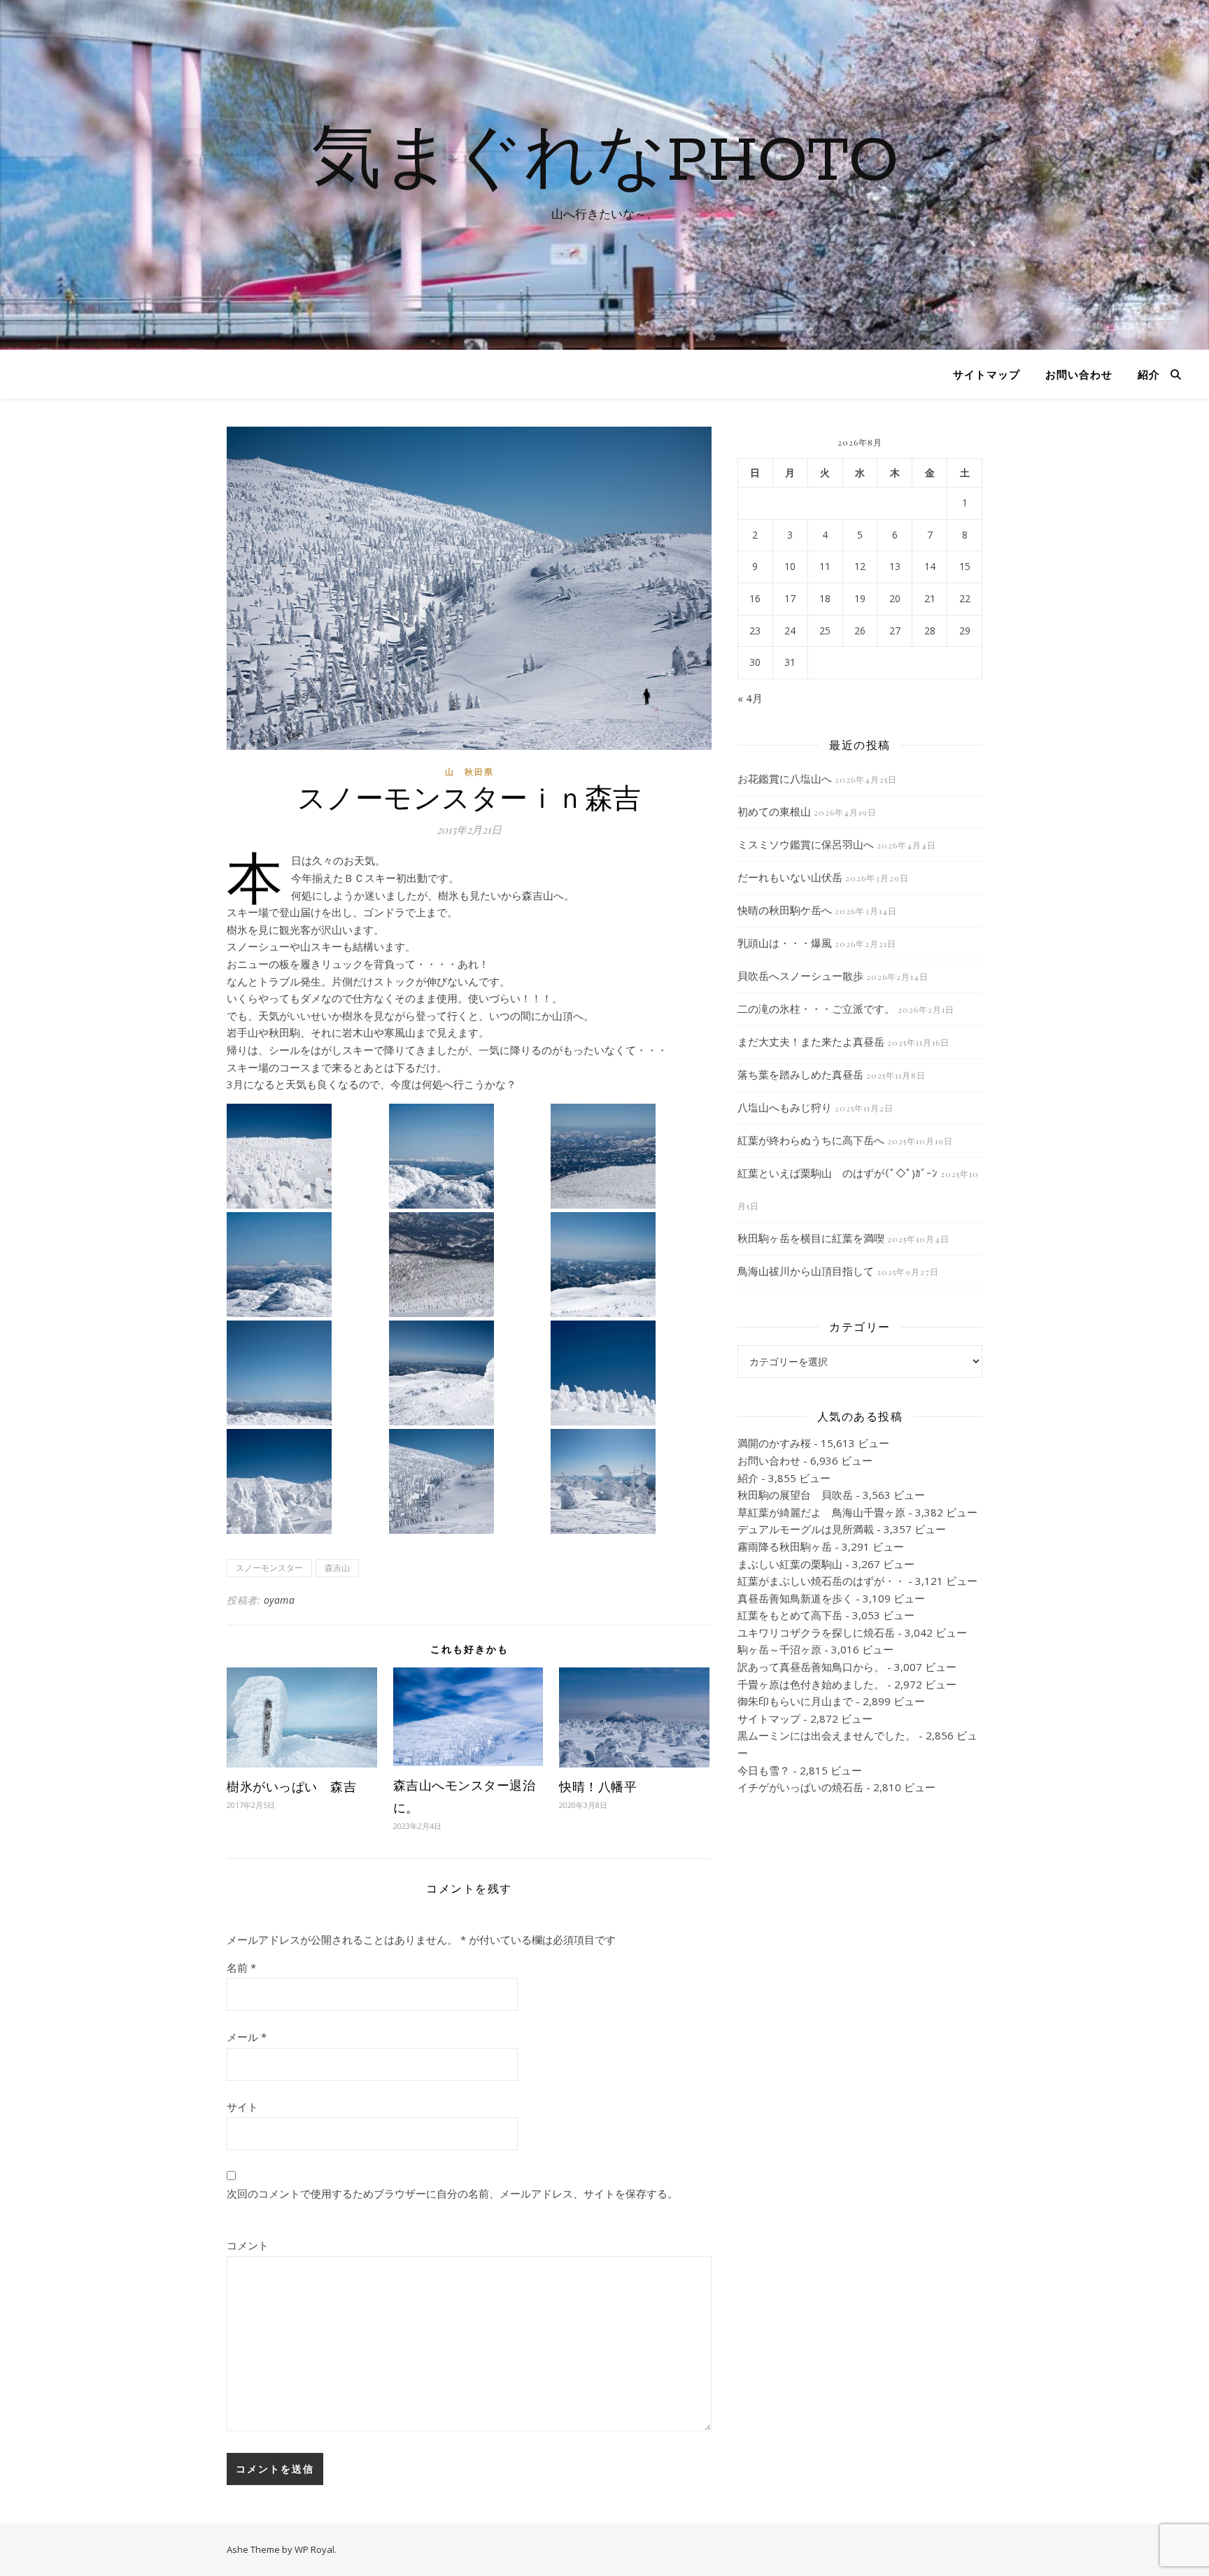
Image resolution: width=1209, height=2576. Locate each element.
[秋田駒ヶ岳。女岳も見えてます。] (468, 1156)
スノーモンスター (269, 1568)
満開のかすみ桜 (774, 1443)
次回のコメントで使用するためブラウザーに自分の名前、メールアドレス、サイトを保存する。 (452, 2193)
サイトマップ (987, 374)
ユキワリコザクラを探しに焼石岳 (816, 1632)
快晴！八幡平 (598, 1786)
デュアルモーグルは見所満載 (806, 1529)
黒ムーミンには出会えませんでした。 (827, 1735)
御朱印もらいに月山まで (795, 1701)
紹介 (1149, 374)
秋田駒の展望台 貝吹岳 (795, 1495)
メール (247, 2037)
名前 (241, 1967)
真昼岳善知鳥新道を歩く (795, 1598)
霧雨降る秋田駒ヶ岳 (785, 1546)
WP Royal (314, 2549)
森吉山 (337, 1568)
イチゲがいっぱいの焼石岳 (800, 1787)
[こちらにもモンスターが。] (630, 1373)
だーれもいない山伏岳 (790, 877)
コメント (248, 2245)
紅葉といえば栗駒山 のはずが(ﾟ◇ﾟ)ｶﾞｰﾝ (837, 1173)
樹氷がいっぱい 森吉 (291, 1786)
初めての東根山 (774, 811)
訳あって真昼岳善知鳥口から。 (811, 1667)
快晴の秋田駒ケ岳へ (785, 910)
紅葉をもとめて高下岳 (790, 1615)
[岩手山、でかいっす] (306, 1265)
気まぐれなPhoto (605, 162)
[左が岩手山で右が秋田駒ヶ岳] (306, 1373)
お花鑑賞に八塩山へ (785, 778)
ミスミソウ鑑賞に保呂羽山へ (806, 844)
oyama (280, 1600)
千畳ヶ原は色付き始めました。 (811, 1684)
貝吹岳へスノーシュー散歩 (800, 976)
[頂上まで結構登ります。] (468, 1481)
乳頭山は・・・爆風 (785, 943)
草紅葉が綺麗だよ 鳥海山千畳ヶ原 (821, 1512)
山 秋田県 (469, 772)
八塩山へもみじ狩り (785, 1107)
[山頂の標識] (468, 1373)
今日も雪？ (764, 1770)
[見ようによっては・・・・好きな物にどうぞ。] (630, 1481)
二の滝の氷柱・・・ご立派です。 (816, 1009)
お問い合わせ (1079, 374)
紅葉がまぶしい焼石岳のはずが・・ (821, 1581)
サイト (242, 2107)
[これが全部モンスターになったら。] (468, 1265)
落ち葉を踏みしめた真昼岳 (800, 1074)
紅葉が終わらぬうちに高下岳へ (811, 1140)
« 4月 (750, 698)
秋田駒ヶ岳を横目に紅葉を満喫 (811, 1238)
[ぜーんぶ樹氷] (630, 1156)
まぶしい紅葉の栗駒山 (790, 1564)
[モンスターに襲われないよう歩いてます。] (306, 1156)
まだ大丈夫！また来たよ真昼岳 (811, 1041)
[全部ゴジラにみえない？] (306, 1481)
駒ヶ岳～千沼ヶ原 (779, 1649)
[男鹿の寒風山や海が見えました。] (630, 1265)
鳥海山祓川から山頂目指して (806, 1271)
